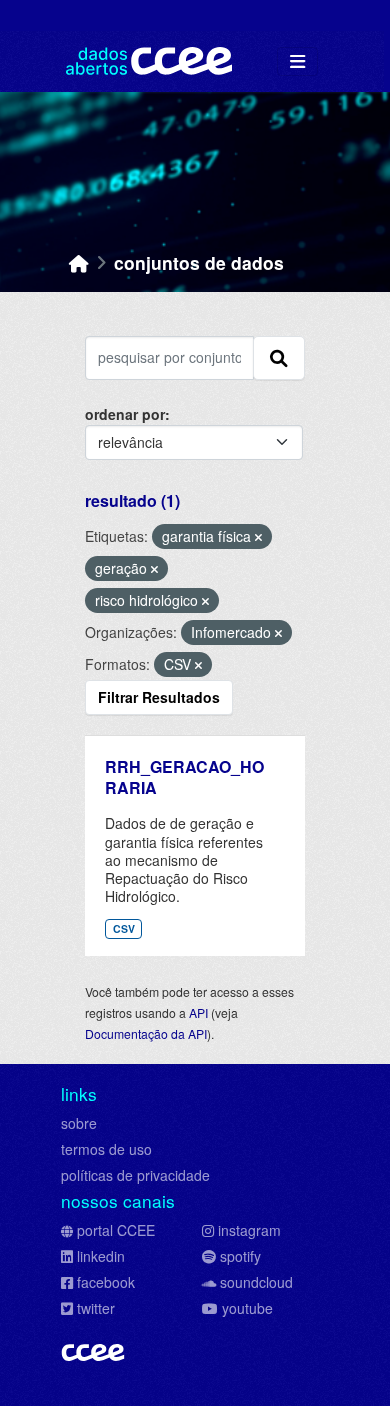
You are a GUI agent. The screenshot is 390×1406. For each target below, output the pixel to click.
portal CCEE (116, 1230)
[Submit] (279, 358)
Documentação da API (146, 1033)
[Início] (79, 262)
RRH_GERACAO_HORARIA (184, 777)
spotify (240, 1256)
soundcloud (256, 1282)
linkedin (101, 1256)
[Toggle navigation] (297, 61)
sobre (79, 1123)
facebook (106, 1282)
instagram (249, 1230)
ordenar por (125, 414)
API (198, 1012)
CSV (124, 928)
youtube (247, 1308)
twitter (96, 1308)
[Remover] (258, 537)
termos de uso (106, 1149)
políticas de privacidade (135, 1175)
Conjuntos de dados (199, 262)
